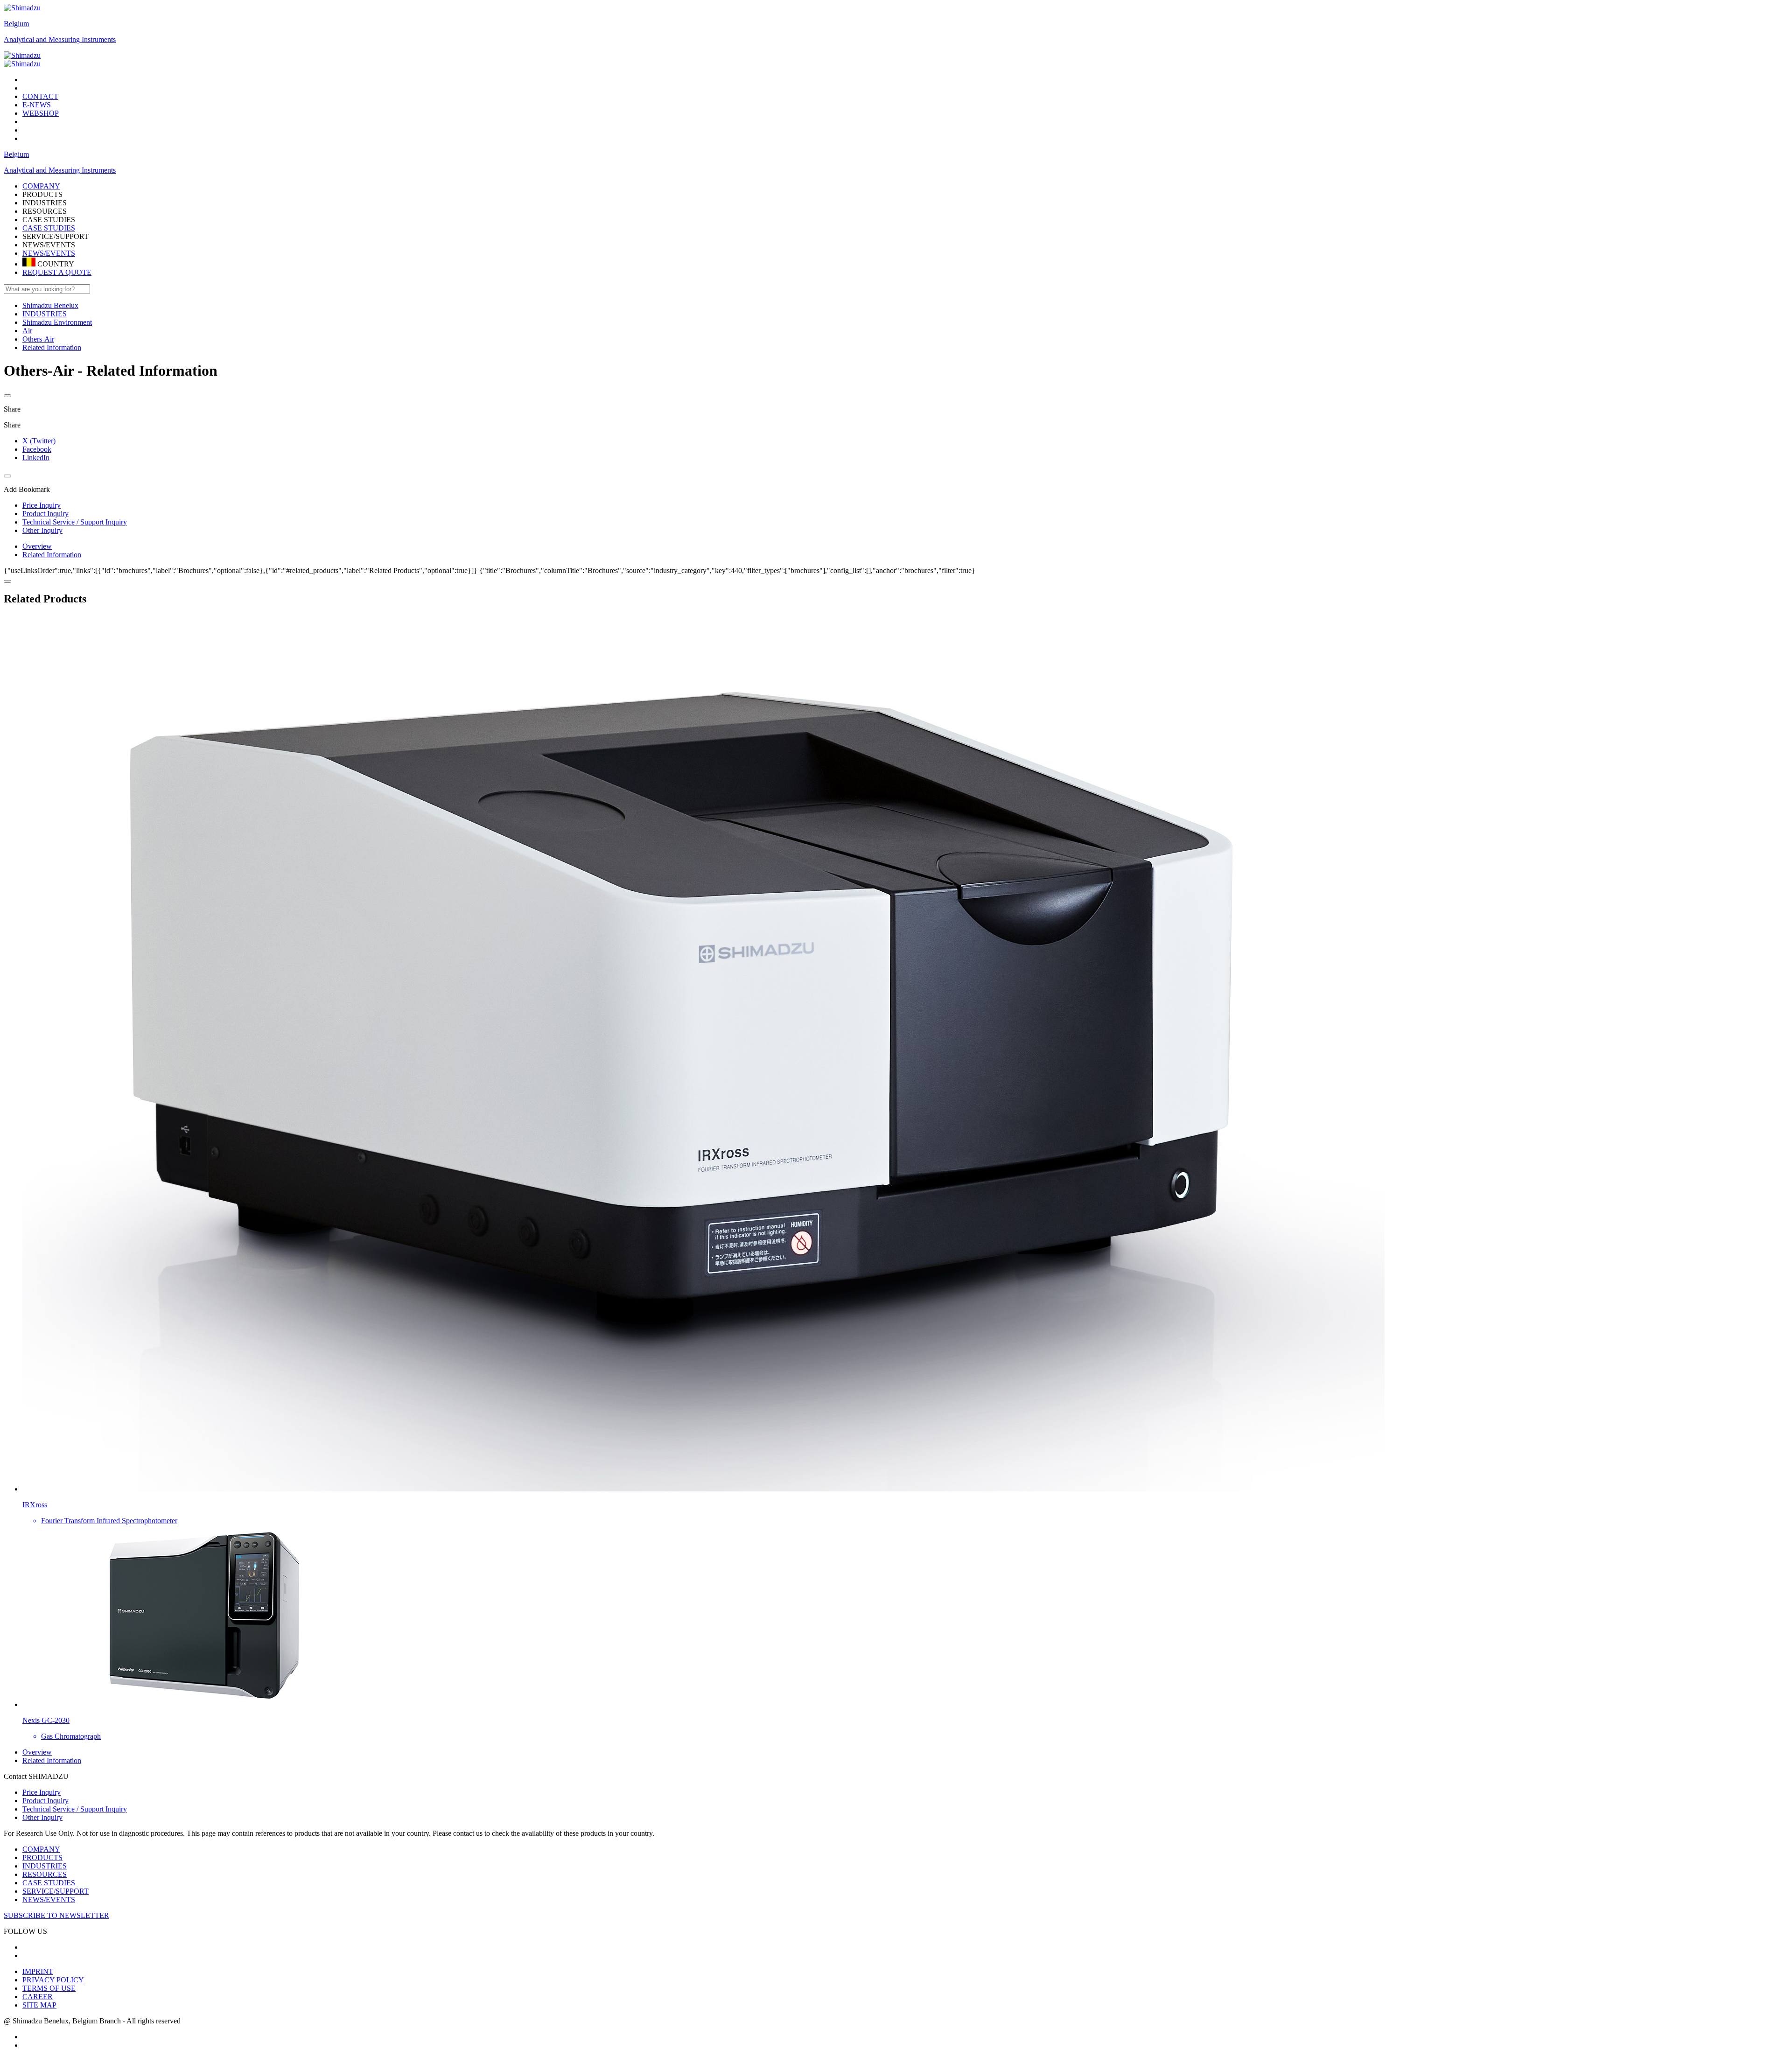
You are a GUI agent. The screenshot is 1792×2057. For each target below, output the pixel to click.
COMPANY (41, 1849)
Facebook (37, 449)
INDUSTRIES (45, 1866)
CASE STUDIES (49, 228)
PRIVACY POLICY (53, 1980)
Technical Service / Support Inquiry (75, 1809)
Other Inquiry (42, 1817)
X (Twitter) (39, 441)
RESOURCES (45, 1874)
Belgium (16, 24)
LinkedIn (36, 458)
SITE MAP (39, 2005)
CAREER (38, 1997)
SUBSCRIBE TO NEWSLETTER (56, 1915)
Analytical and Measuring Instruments (60, 39)
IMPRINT (38, 1971)
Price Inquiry (42, 1792)
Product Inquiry (45, 1801)
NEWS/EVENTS (49, 253)
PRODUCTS (42, 1858)
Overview (37, 546)
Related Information (52, 555)
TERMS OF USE (49, 1988)
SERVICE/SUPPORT (56, 1891)
